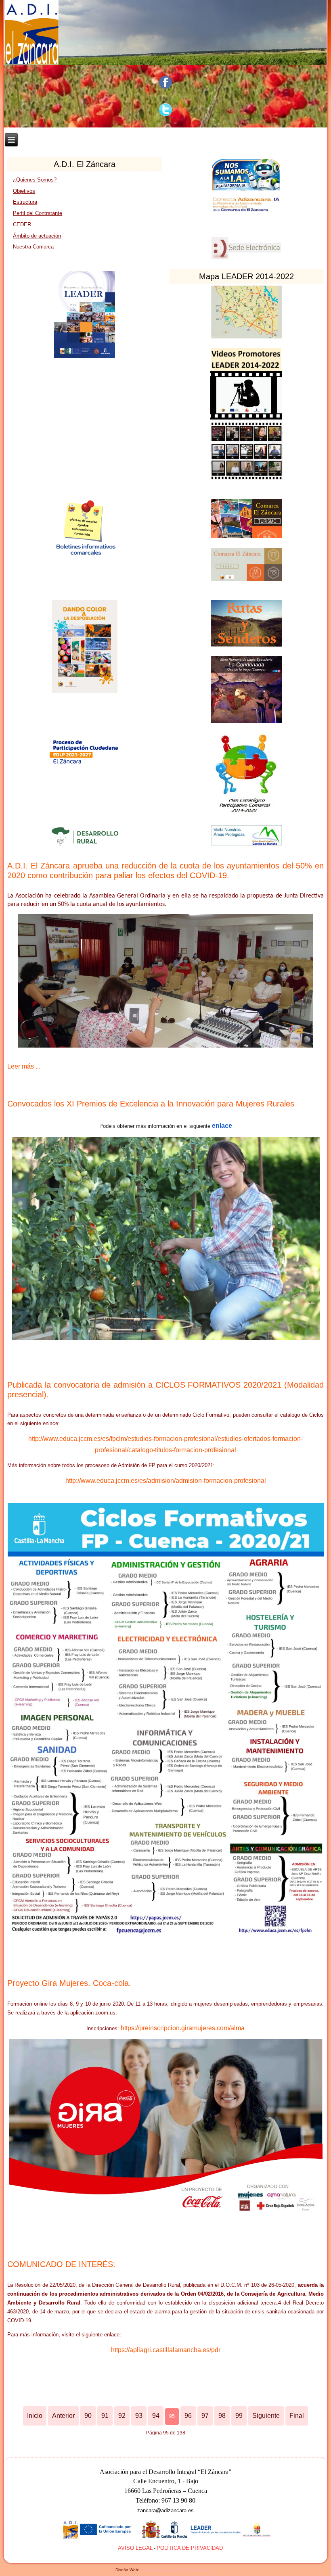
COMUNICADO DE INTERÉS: (61, 2264)
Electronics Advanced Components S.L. (177, 2570)
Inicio (35, 2416)
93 (139, 2416)
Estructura (25, 202)
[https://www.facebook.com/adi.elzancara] (165, 82)
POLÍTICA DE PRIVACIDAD (190, 2548)
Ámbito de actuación (37, 236)
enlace (222, 1126)
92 (122, 2416)
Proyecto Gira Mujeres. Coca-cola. (69, 1983)
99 (239, 2416)
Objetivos (24, 191)
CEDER (22, 224)
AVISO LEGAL (135, 2548)
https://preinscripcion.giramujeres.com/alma (183, 2028)
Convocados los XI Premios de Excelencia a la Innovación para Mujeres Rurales (151, 1104)
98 (222, 2416)
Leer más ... (24, 1066)
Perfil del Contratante (38, 213)
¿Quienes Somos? (35, 180)
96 (188, 2416)
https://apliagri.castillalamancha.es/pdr (166, 2350)
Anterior (63, 2416)
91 (105, 2416)
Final (297, 2416)
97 (205, 2416)
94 (156, 2416)
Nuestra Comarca (33, 247)
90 (88, 2416)
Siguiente (266, 2416)
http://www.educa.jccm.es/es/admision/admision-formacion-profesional (166, 1481)
